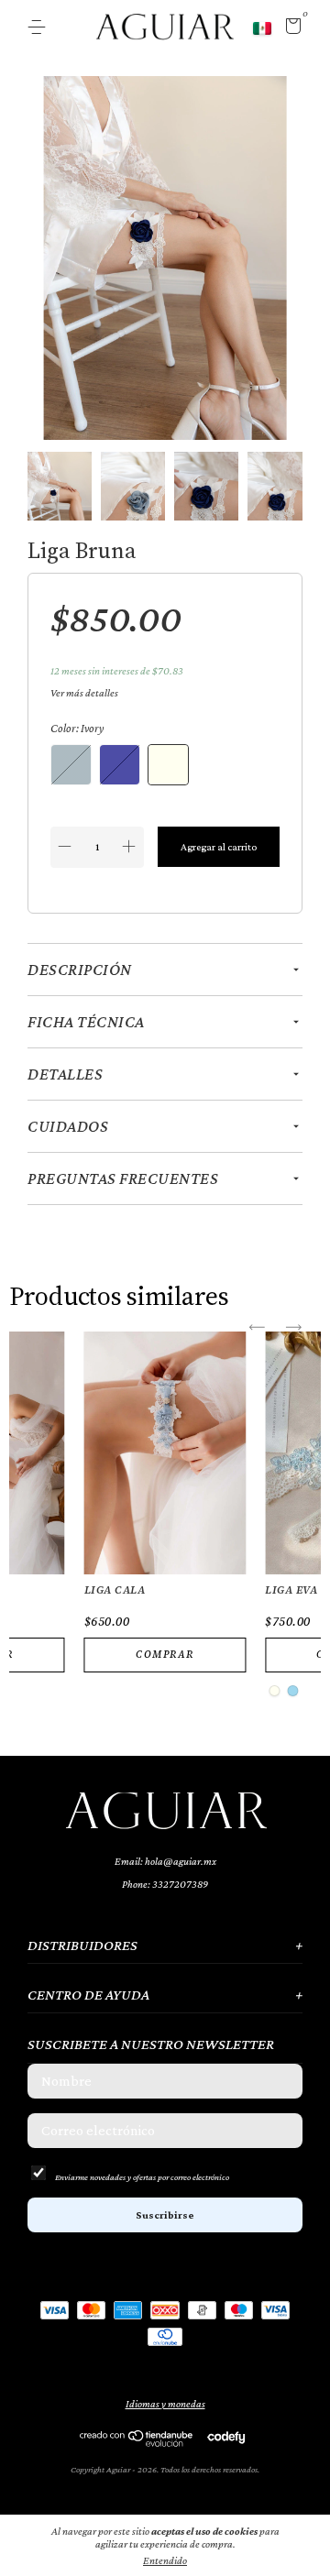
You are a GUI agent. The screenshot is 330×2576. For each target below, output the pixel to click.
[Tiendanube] (137, 2442)
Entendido (165, 2560)
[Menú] (40, 27)
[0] (290, 29)
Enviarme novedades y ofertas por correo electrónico (142, 2177)
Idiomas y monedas (165, 2404)
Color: (77, 728)
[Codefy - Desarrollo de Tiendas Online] (226, 2437)
